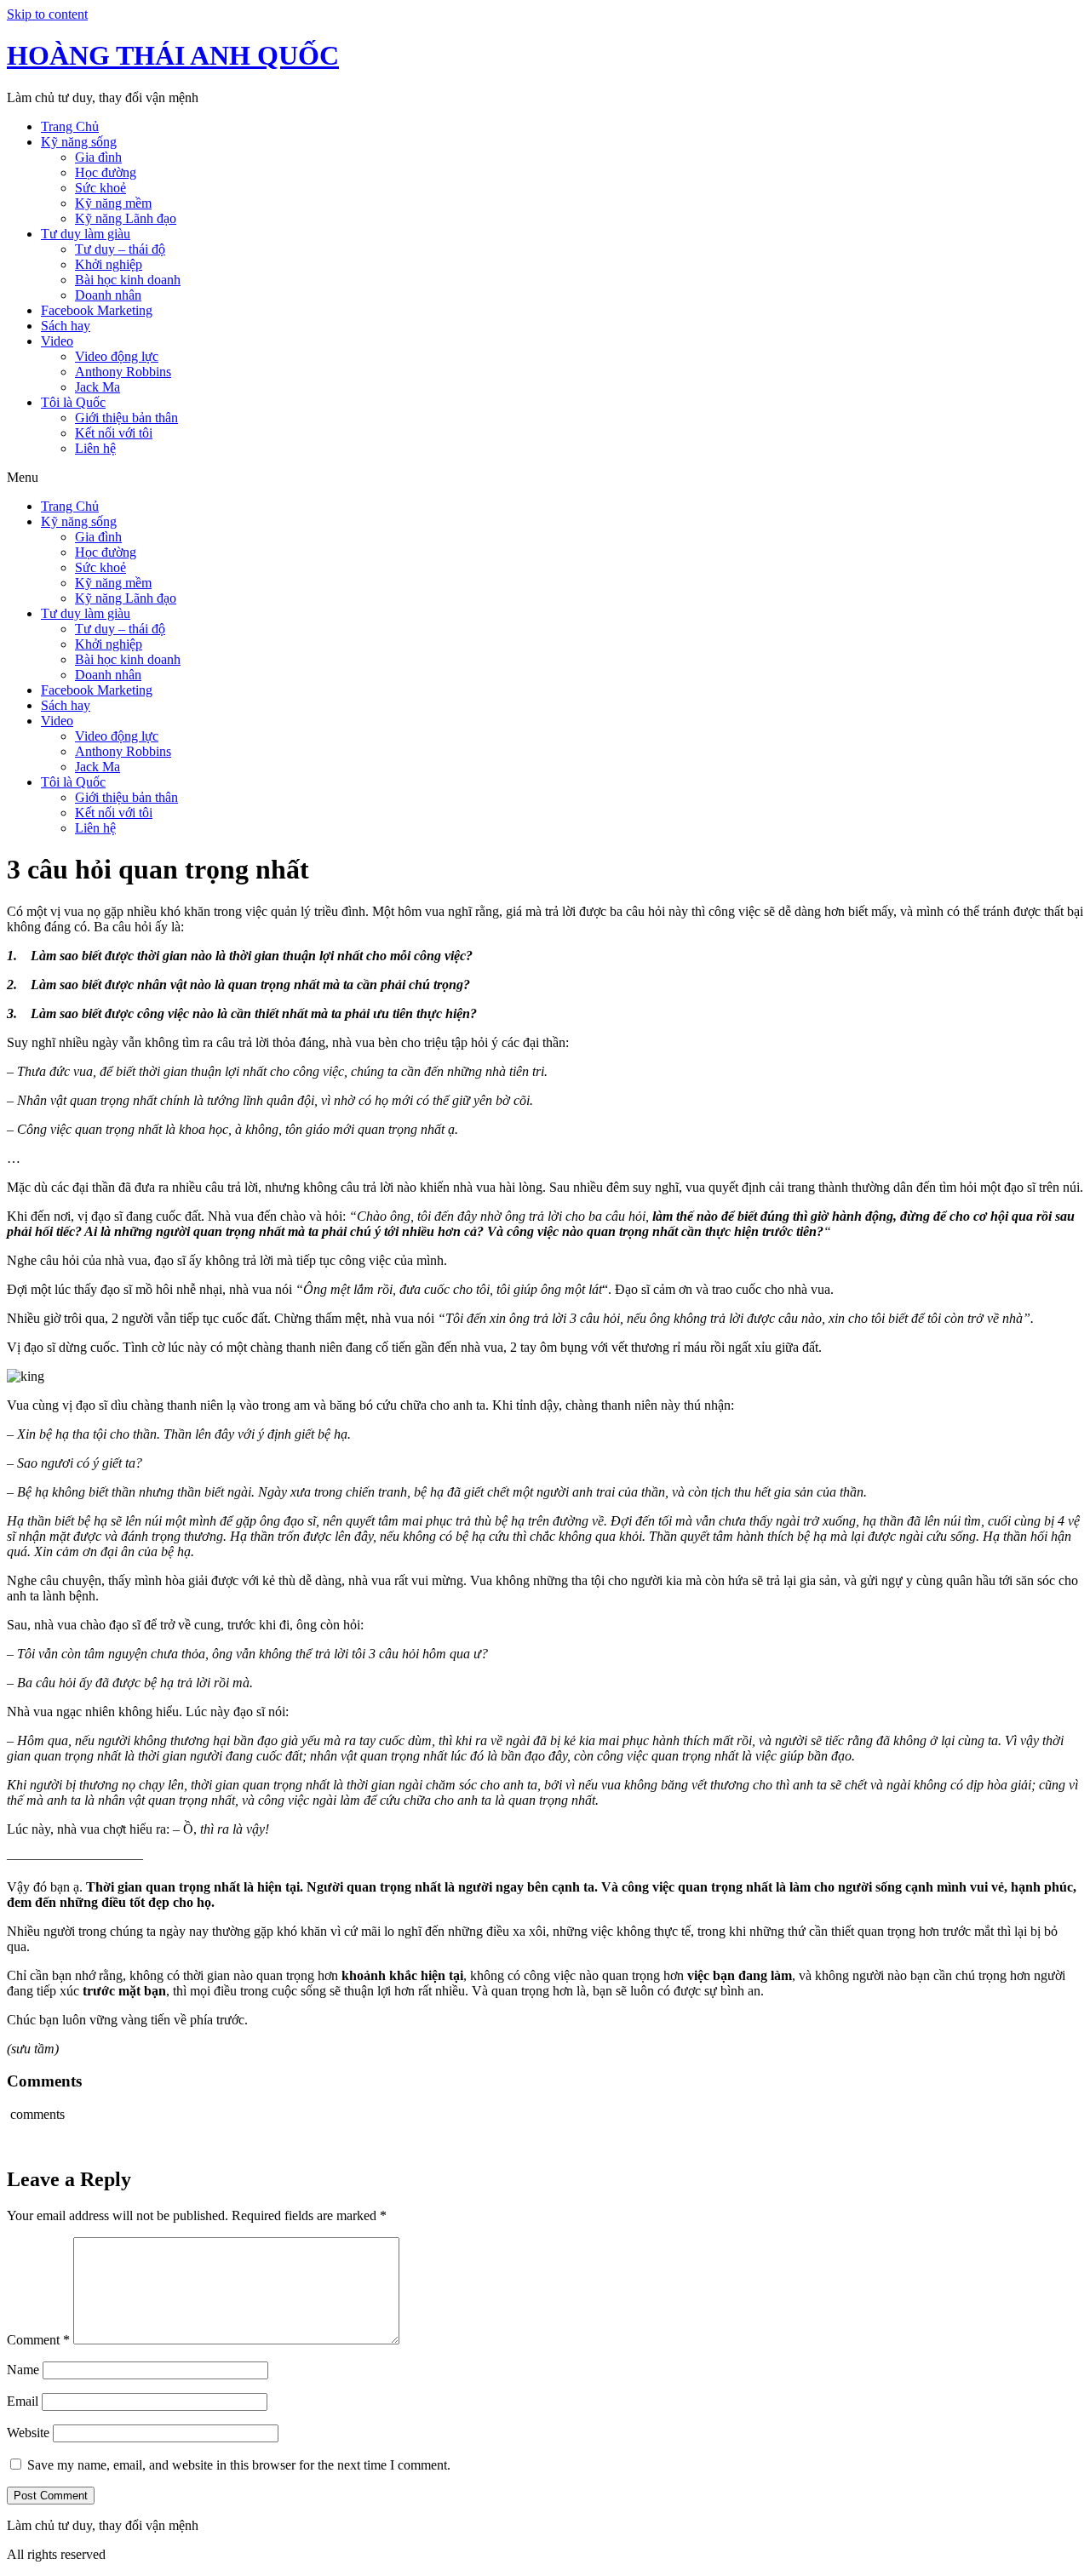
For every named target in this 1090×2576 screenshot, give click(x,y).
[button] (545, 478)
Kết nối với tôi (114, 433)
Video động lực (117, 356)
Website (28, 2433)
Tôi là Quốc (73, 402)
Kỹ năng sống (79, 142)
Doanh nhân (108, 295)
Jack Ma (98, 387)
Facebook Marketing (97, 310)
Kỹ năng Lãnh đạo (126, 218)
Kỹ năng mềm (113, 203)
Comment (38, 2340)
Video (57, 341)
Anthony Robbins (123, 372)
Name (23, 2370)
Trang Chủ (70, 126)
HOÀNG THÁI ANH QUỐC (173, 55)
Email (23, 2401)
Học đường (106, 172)
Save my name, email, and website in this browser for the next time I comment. (239, 2465)
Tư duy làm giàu (86, 234)
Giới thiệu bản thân (126, 418)
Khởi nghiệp (109, 264)
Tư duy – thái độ (120, 249)
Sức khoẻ (100, 188)
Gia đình (98, 157)
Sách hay (66, 326)
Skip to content (47, 14)
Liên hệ (95, 448)
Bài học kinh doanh (128, 280)
